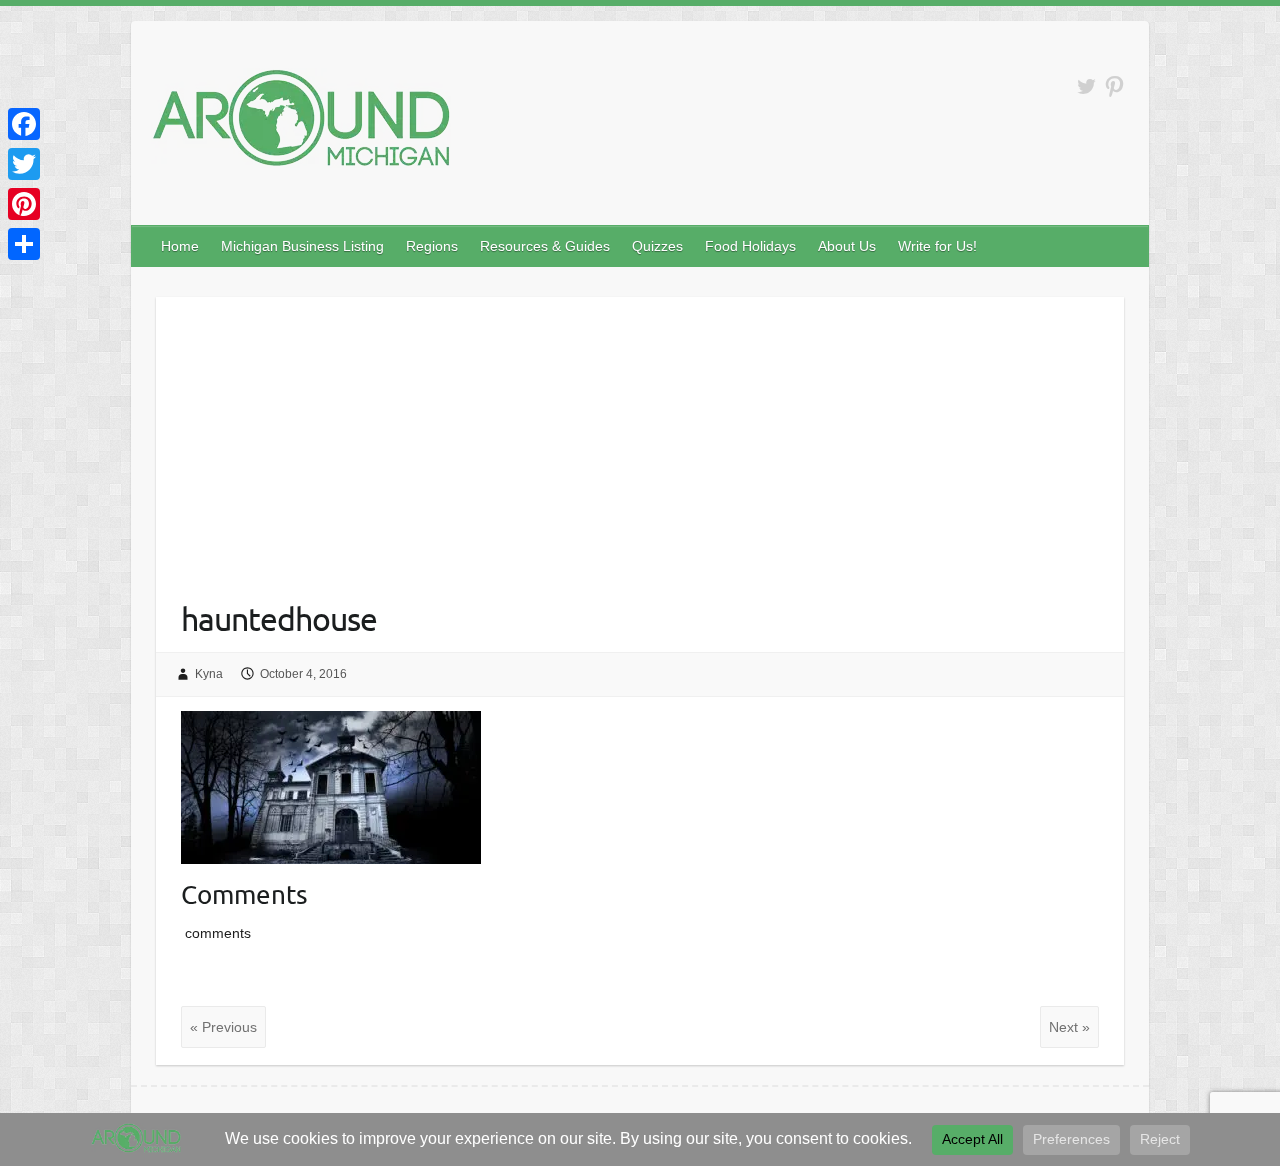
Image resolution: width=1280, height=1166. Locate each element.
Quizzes (657, 246)
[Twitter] (24, 164)
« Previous (223, 1027)
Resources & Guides (545, 246)
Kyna (209, 674)
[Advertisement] (640, 437)
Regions (432, 246)
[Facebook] (24, 124)
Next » (1069, 1027)
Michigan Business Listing (302, 246)
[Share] (24, 244)
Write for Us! (937, 246)
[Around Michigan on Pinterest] (1114, 86)
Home (180, 246)
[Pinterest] (24, 204)
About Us (847, 246)
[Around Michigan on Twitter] (1086, 86)
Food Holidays (750, 246)
